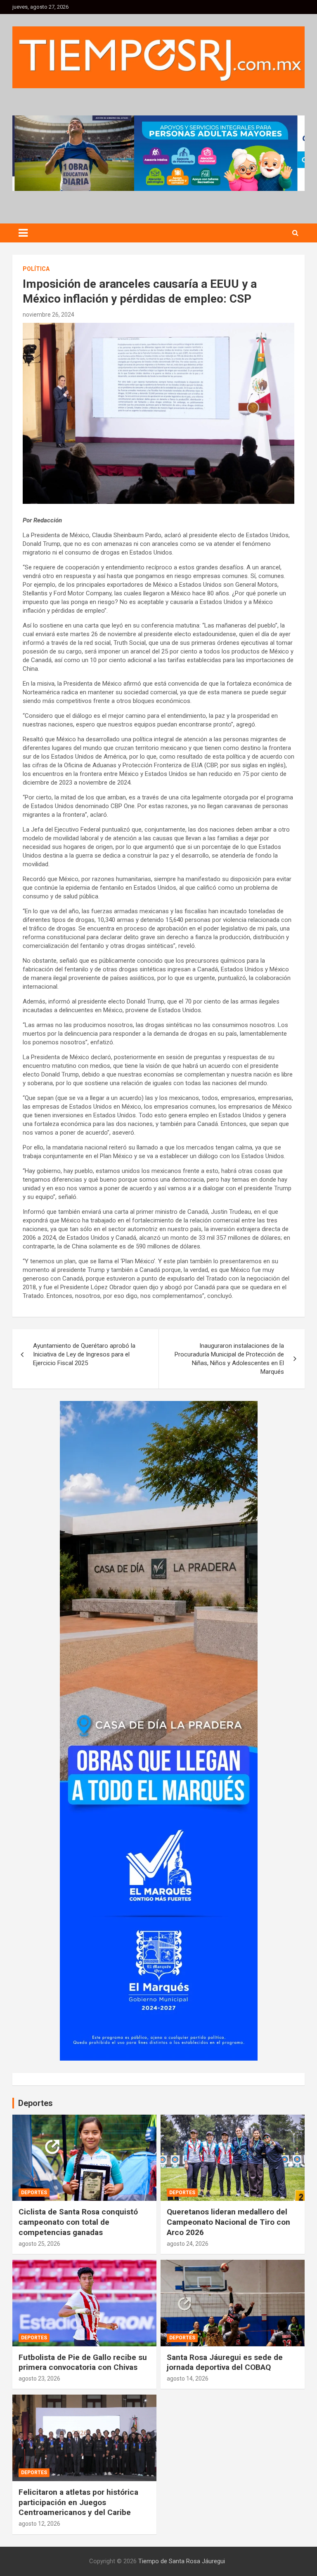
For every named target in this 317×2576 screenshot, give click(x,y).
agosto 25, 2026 (39, 2244)
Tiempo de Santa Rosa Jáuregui (182, 2561)
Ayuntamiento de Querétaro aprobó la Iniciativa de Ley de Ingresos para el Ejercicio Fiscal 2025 (84, 1354)
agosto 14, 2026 (188, 2379)
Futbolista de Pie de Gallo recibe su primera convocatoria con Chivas (83, 2362)
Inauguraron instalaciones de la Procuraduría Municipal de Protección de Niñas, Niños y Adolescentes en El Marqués (229, 1359)
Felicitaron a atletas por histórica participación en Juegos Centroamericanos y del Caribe (78, 2502)
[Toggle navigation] (23, 233)
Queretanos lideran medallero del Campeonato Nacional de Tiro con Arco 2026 (228, 2222)
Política (36, 269)
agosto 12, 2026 (39, 2524)
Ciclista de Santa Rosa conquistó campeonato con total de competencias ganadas (78, 2222)
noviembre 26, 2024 (48, 315)
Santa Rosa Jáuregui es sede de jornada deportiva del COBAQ (225, 2362)
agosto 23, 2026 (39, 2379)
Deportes (34, 2193)
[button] (158, 153)
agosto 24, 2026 (188, 2244)
